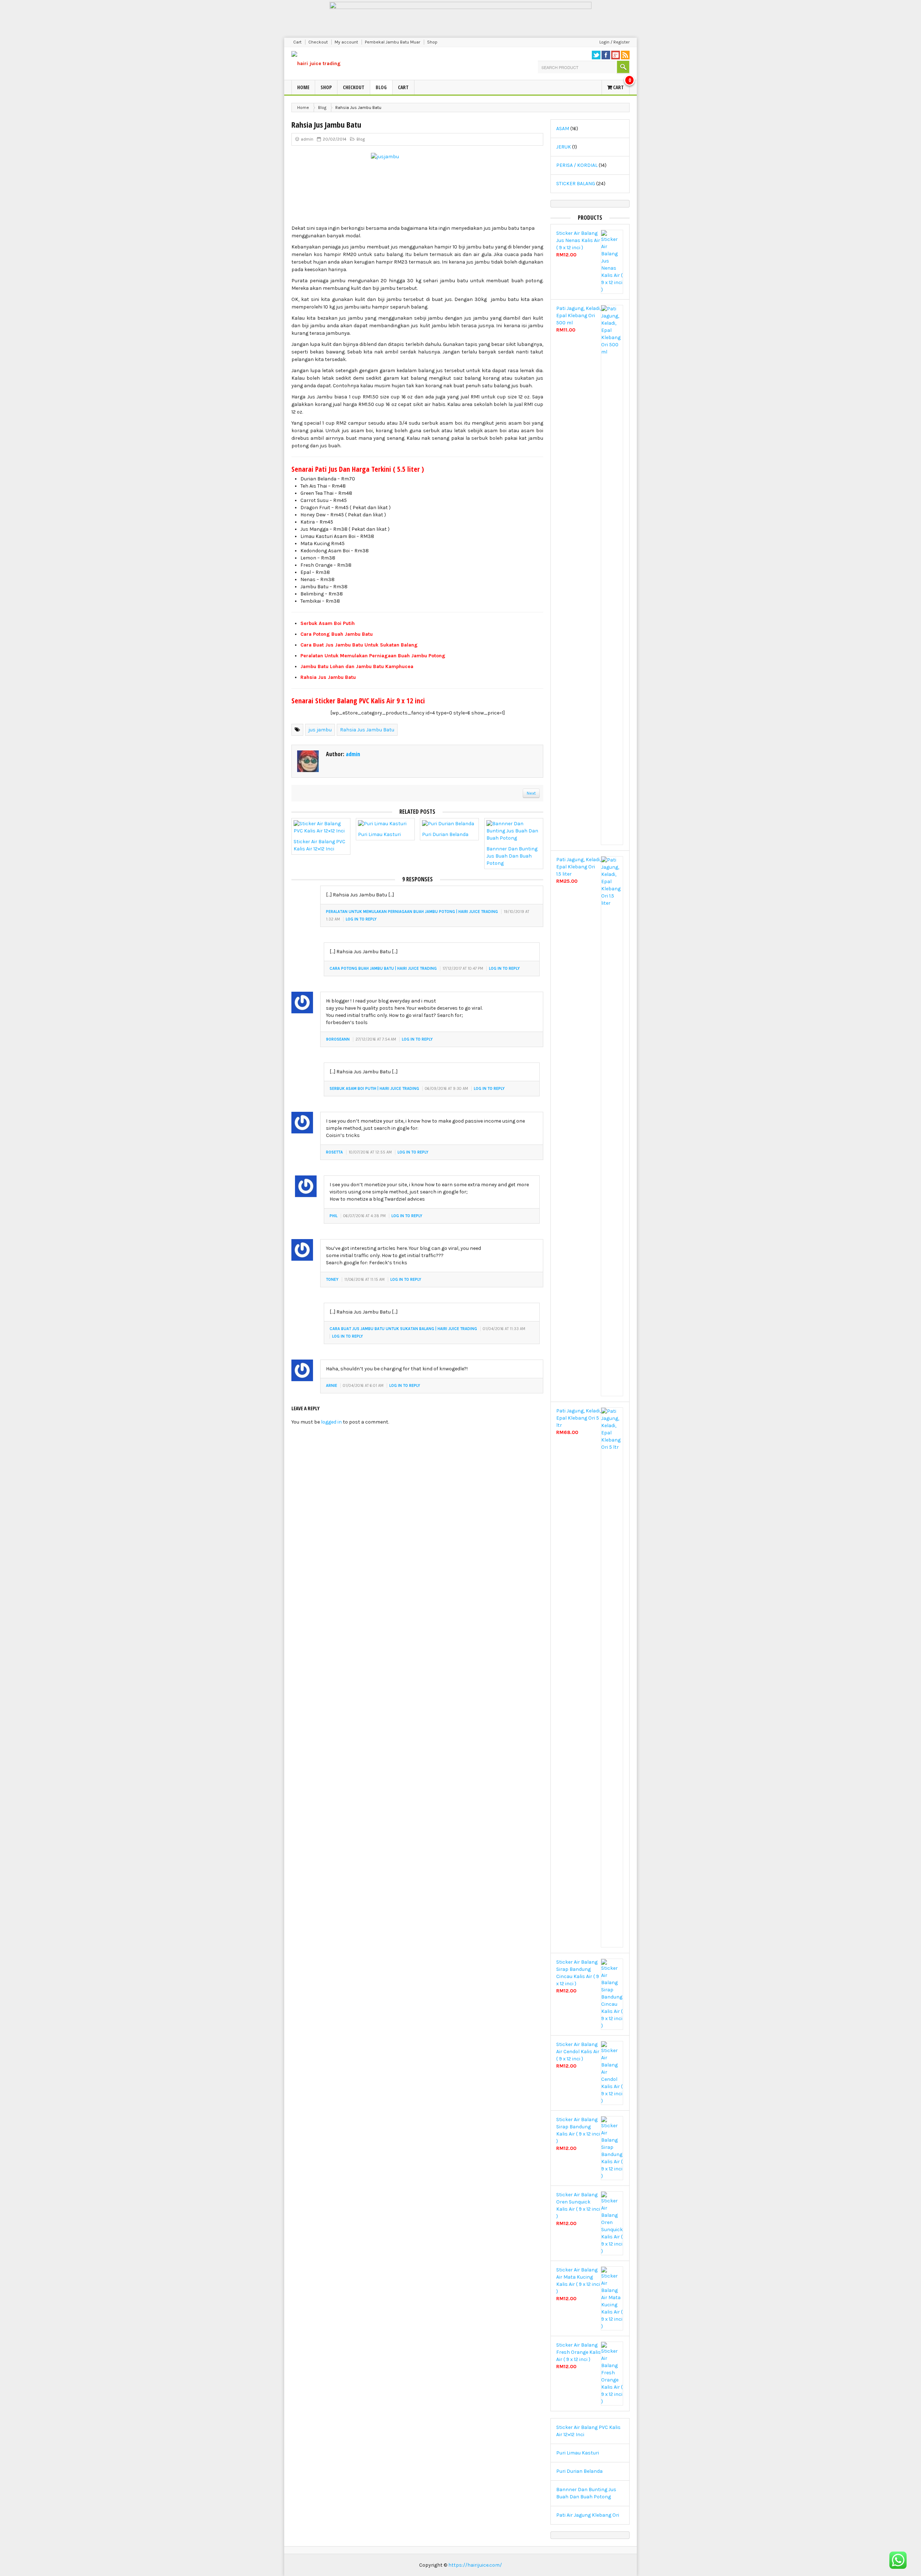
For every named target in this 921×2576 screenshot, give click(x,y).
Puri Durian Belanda (445, 834)
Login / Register (614, 42)
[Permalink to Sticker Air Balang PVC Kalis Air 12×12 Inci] (321, 829)
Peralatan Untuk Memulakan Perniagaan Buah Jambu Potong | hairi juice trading (412, 912)
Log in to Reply (361, 919)
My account (346, 42)
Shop (432, 42)
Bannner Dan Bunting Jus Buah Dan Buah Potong (512, 856)
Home (303, 87)
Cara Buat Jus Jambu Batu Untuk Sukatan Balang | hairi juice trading (403, 1329)
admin (307, 139)
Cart (297, 42)
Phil (334, 1216)
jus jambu (320, 730)
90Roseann (338, 1039)
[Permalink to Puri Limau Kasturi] (382, 825)
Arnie (332, 1386)
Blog (381, 87)
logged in (331, 1422)
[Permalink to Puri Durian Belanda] (448, 825)
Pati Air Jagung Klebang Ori (588, 2515)
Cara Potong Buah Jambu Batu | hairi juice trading (383, 969)
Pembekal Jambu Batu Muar (393, 42)
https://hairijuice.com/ (475, 2565)
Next (531, 793)
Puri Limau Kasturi (379, 834)
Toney (332, 1280)
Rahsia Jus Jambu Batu (367, 730)
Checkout (318, 42)
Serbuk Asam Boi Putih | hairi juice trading (374, 1089)
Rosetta (334, 1152)
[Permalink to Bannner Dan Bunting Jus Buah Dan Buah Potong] (514, 833)
